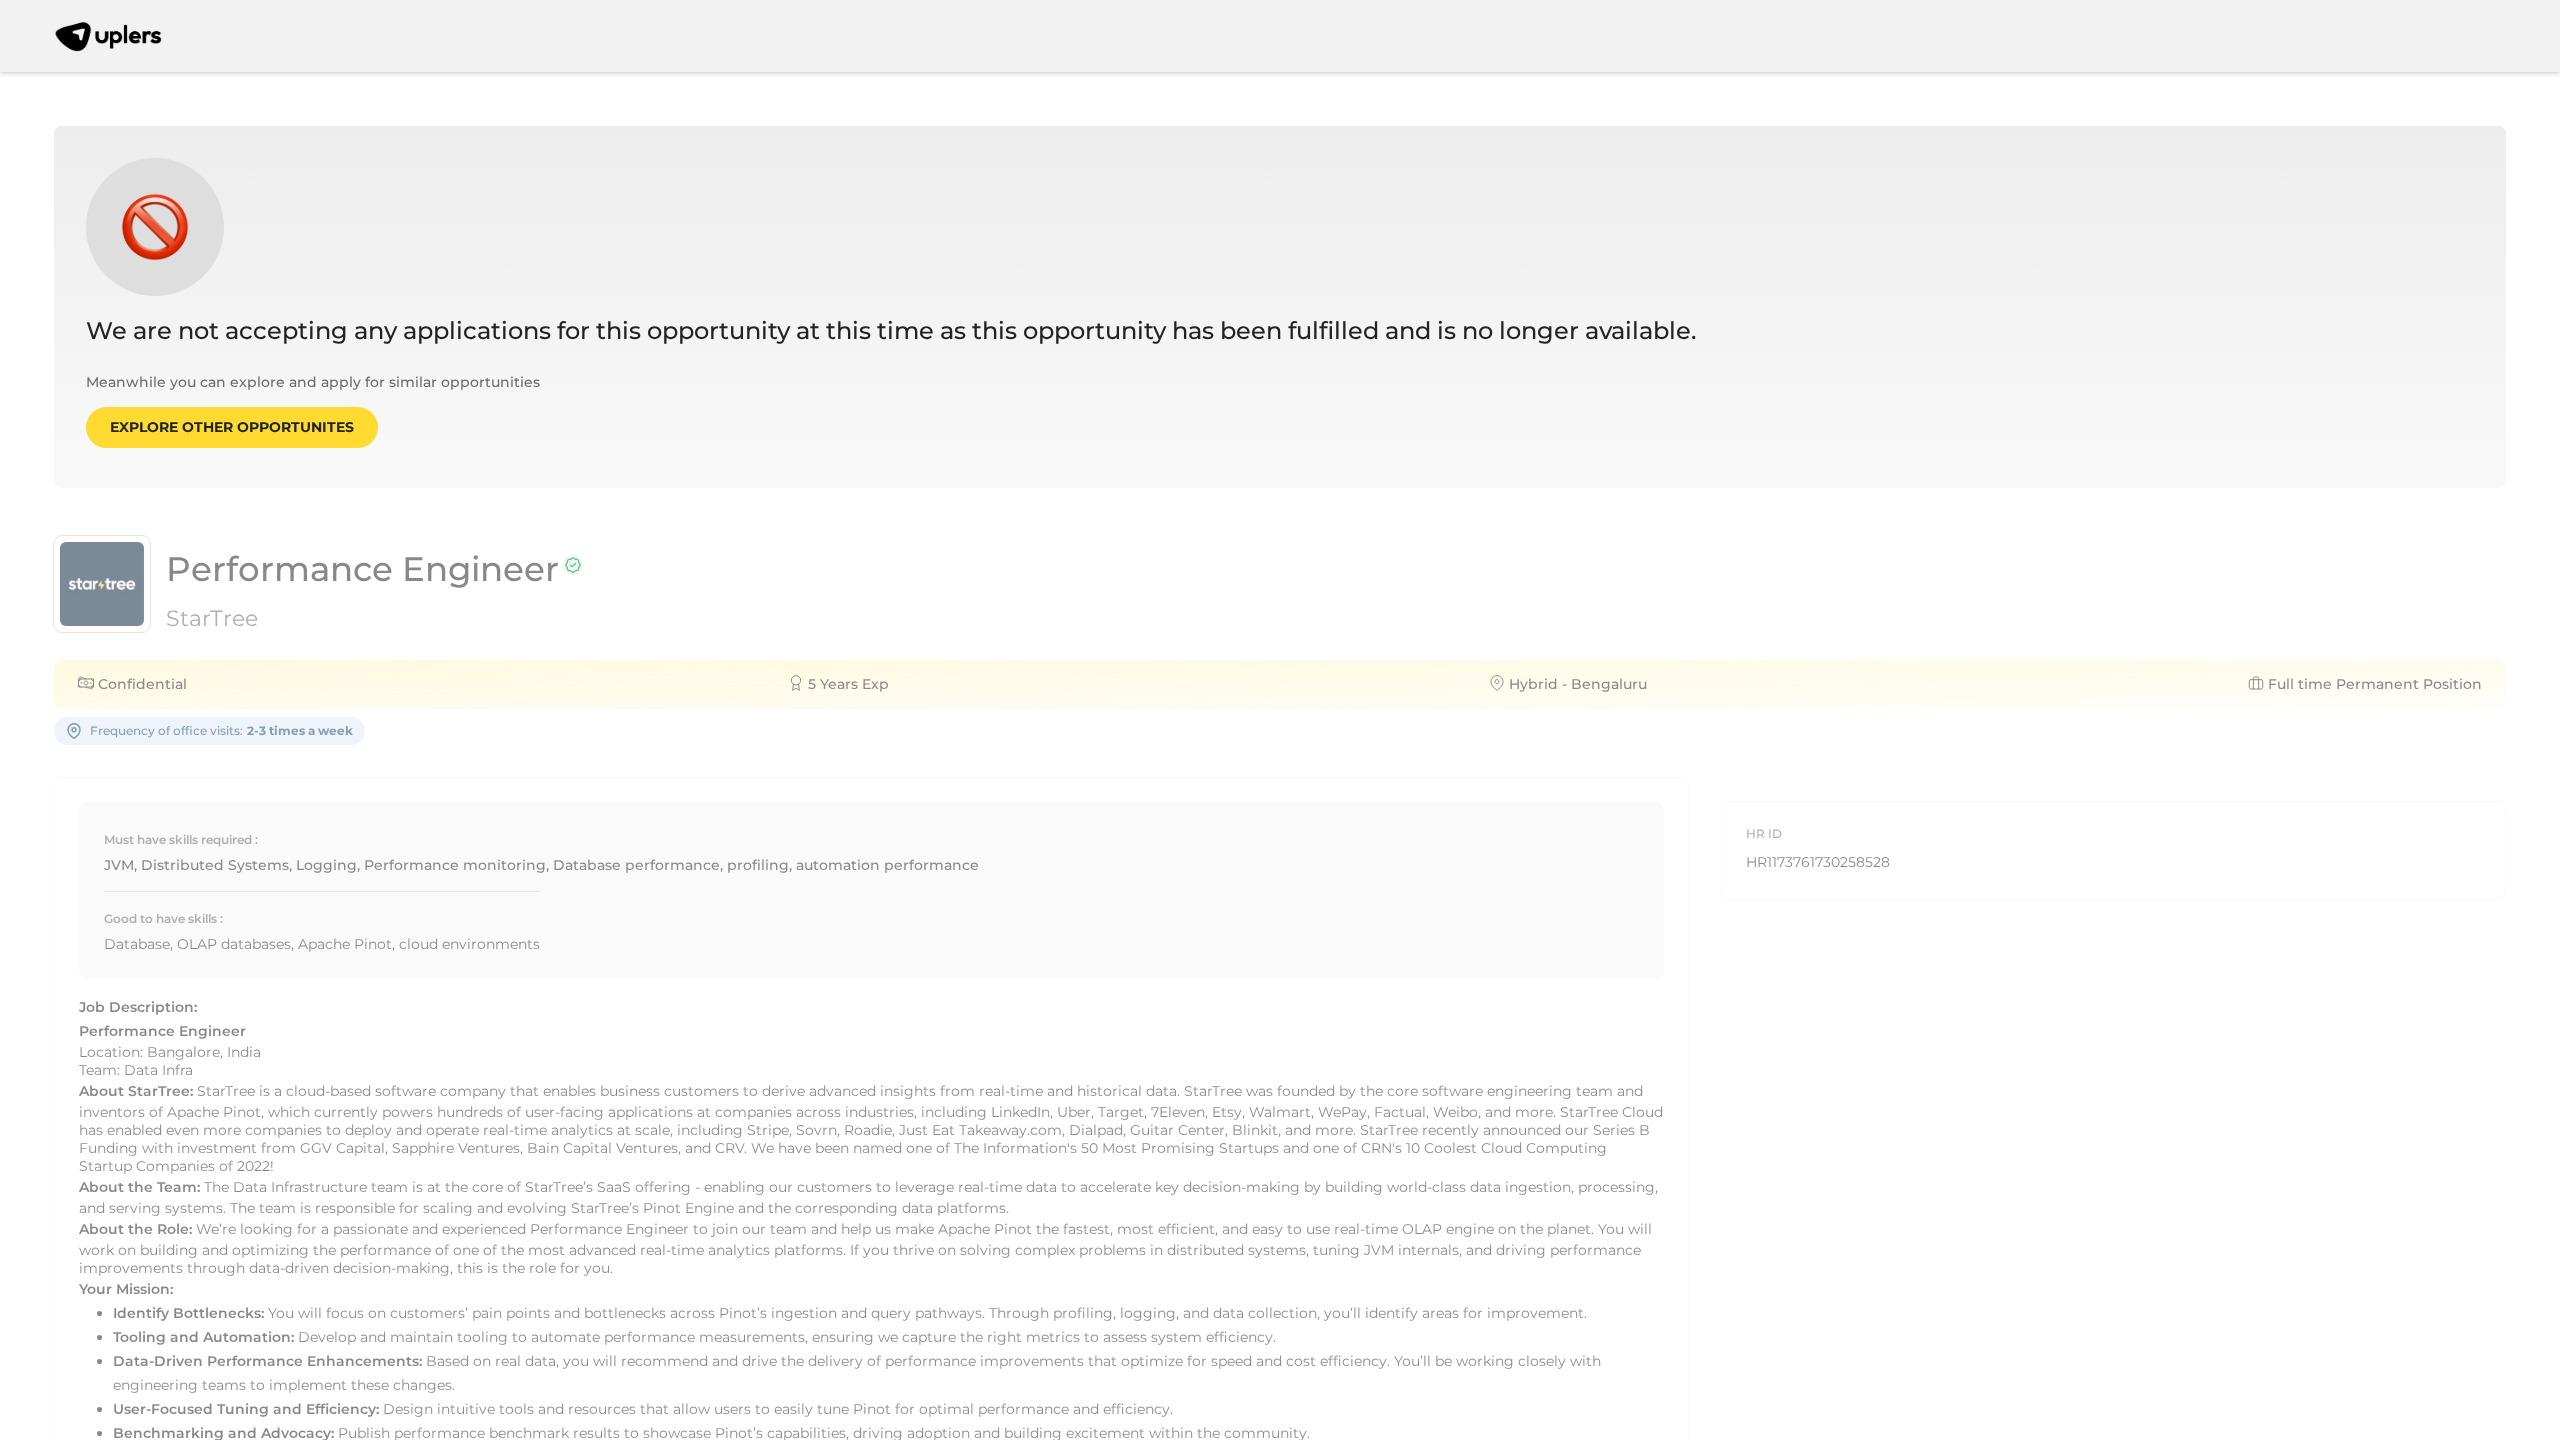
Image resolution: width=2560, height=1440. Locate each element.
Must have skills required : (181, 839)
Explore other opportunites (232, 427)
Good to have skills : (163, 918)
